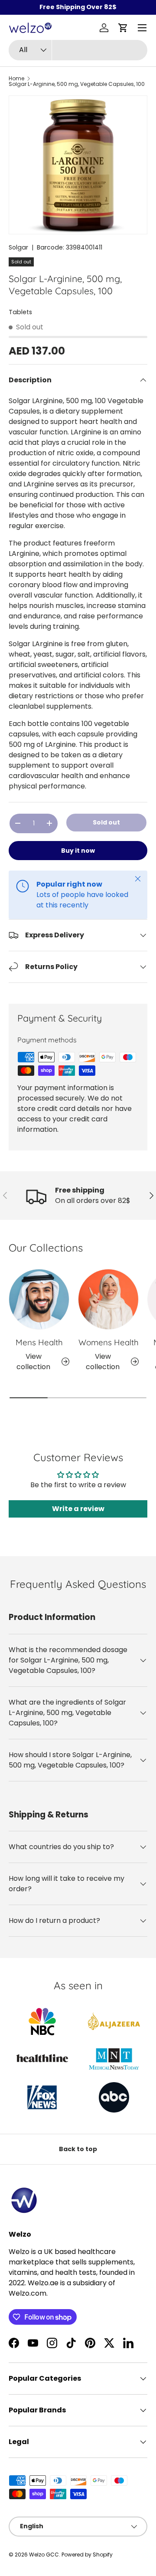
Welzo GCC (44, 2555)
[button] (123, 28)
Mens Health (39, 1342)
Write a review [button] (78, 1509)
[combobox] (78, 50)
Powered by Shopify (87, 2555)
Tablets (20, 312)
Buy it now (78, 851)
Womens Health (109, 1342)
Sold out (106, 822)
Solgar (18, 247)
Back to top (78, 2149)
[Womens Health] (108, 1299)
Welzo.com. (28, 2293)
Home (16, 79)
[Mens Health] (39, 1299)
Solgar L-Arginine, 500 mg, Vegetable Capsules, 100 (77, 84)
